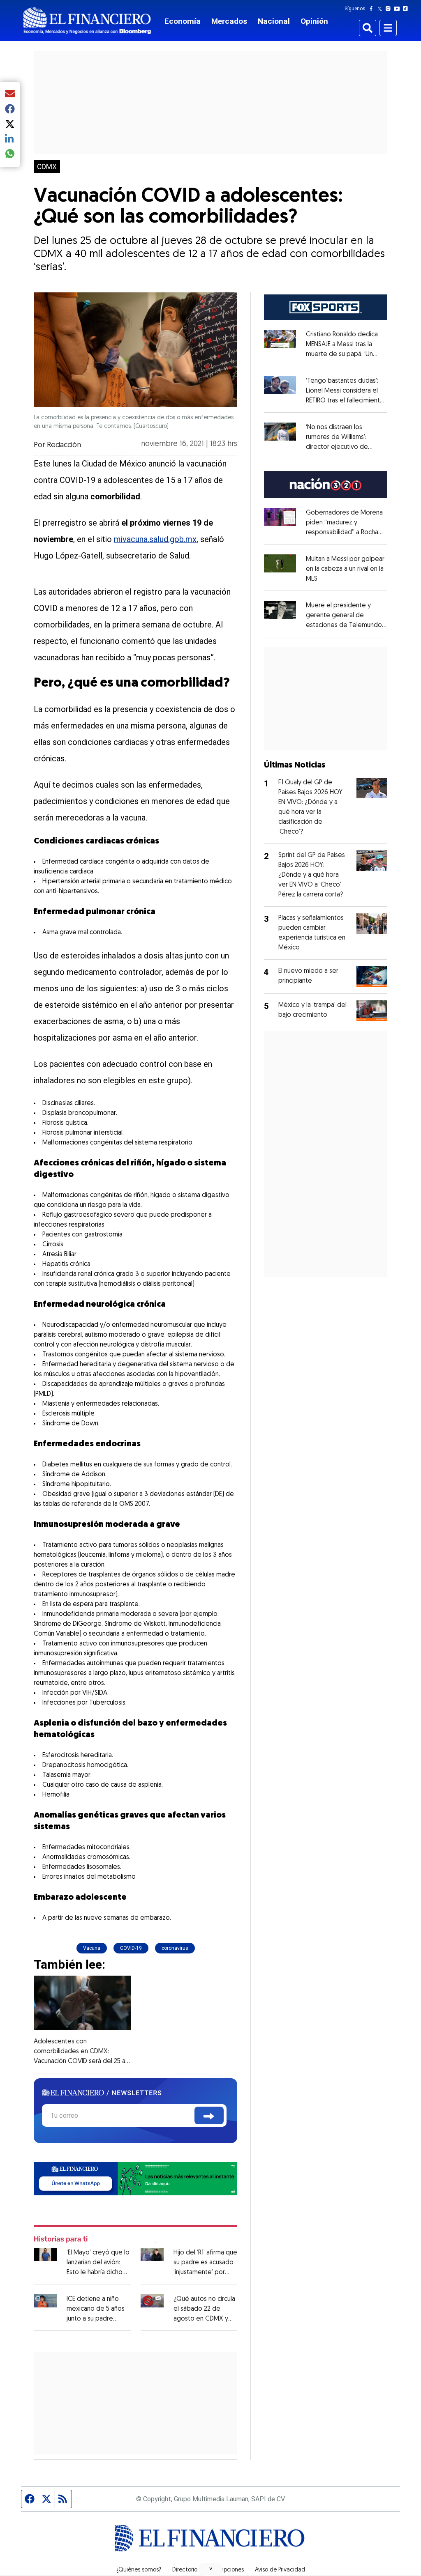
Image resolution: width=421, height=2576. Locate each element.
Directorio (185, 2570)
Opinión (314, 21)
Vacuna (92, 1948)
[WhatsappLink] (135, 2178)
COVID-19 (131, 1948)
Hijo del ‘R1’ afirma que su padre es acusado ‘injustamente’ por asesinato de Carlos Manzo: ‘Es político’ (205, 2273)
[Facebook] (373, 9)
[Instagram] (390, 9)
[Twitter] (381, 9)
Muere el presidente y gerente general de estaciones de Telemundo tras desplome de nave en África (346, 625)
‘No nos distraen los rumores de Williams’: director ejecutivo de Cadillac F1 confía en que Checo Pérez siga (341, 447)
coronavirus (175, 1948)
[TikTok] (407, 9)
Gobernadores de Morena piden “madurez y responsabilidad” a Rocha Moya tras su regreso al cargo (344, 533)
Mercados (229, 21)
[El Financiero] (87, 21)
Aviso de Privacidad (280, 2570)
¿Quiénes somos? (139, 2570)
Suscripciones (226, 2570)
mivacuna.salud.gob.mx (155, 539)
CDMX (47, 167)
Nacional (274, 21)
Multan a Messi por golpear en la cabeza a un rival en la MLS (345, 569)
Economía (183, 21)
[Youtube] (399, 9)
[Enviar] (209, 2115)
